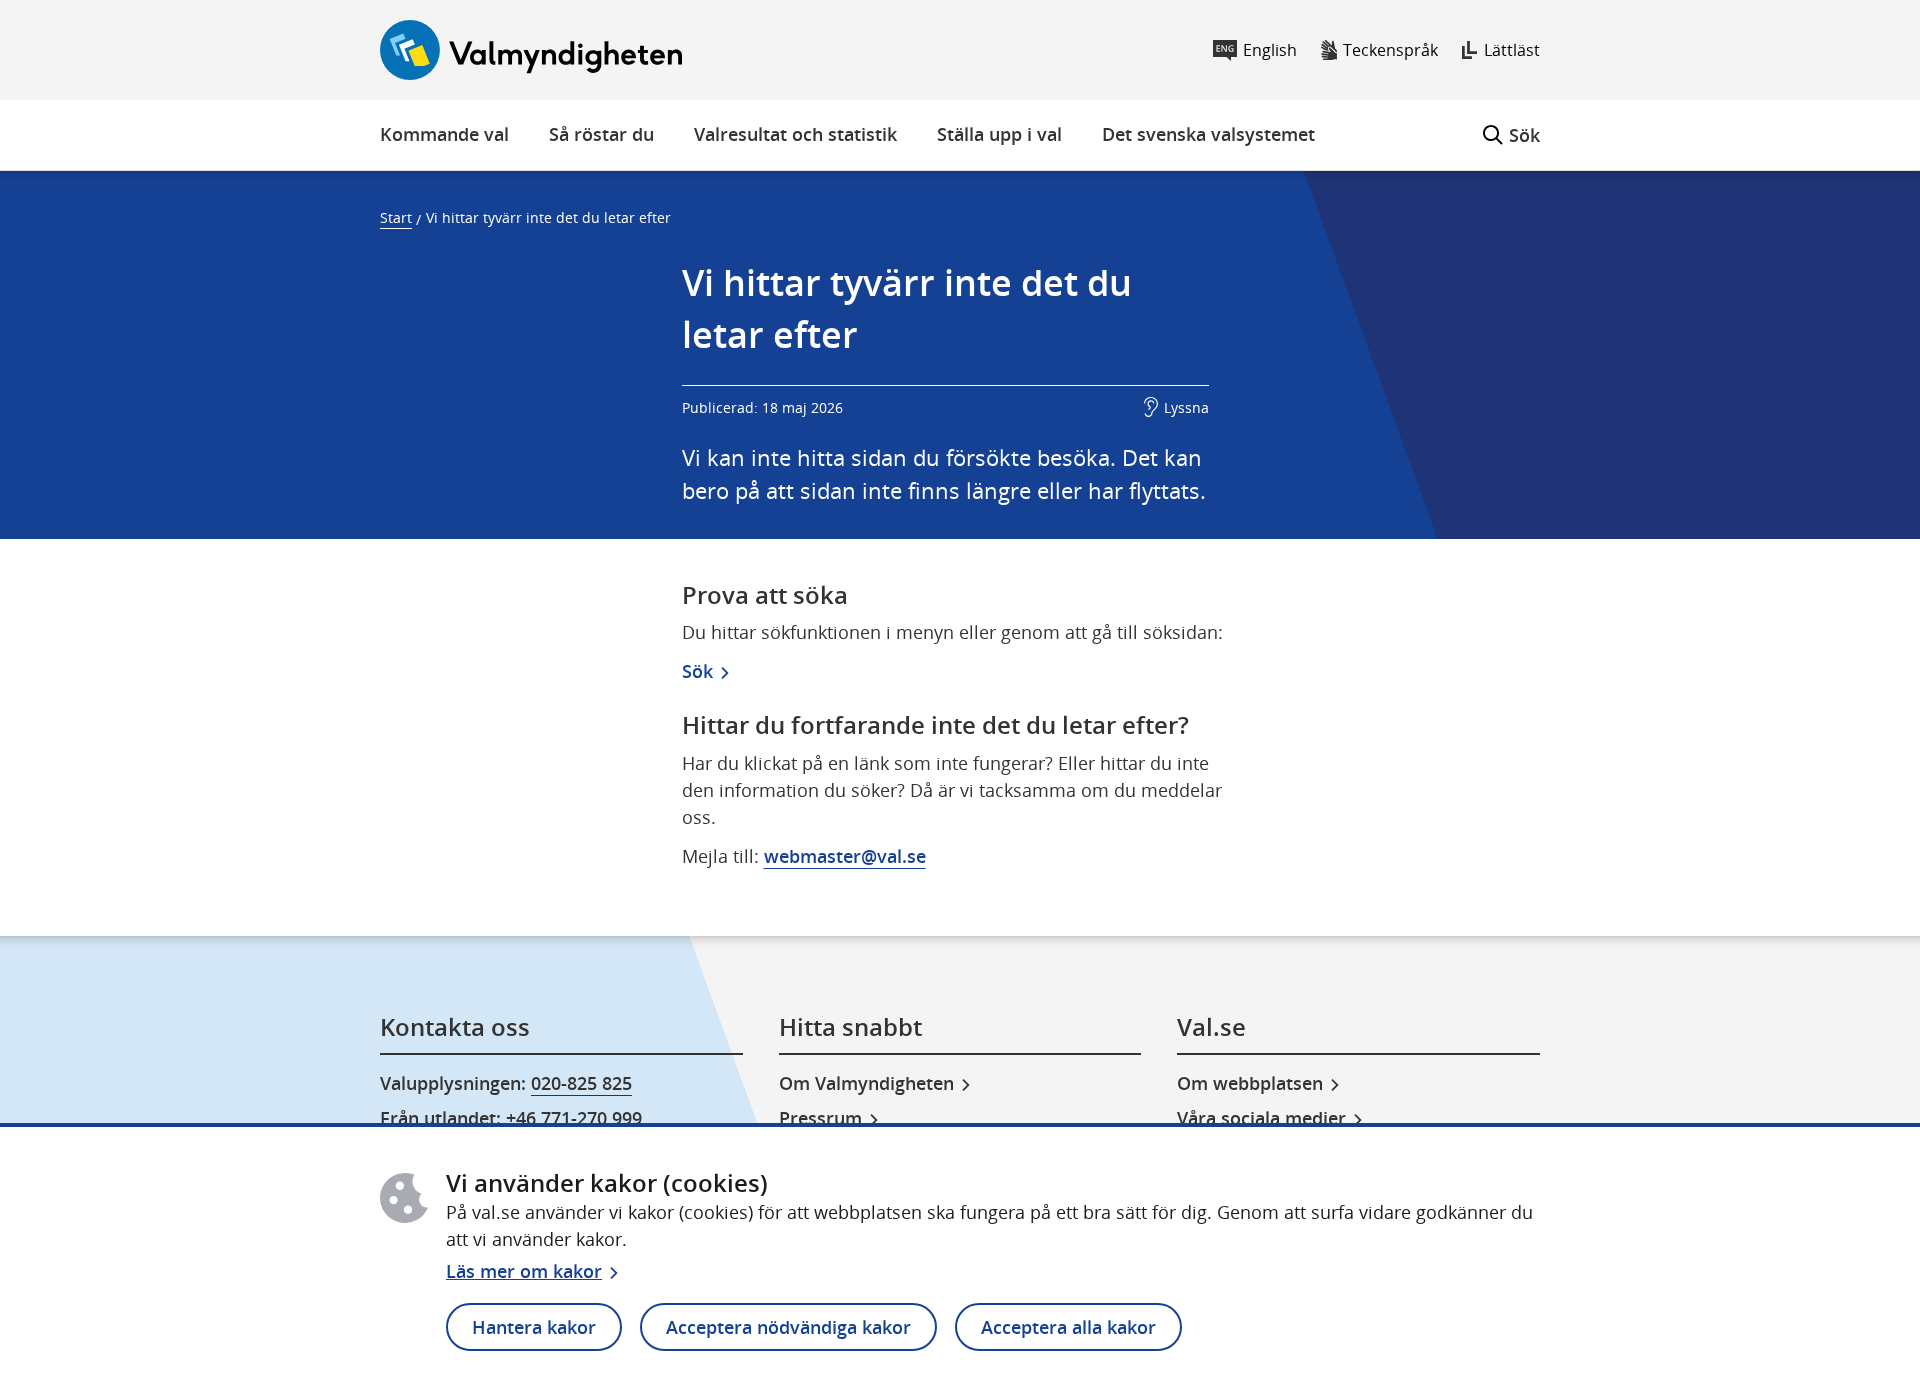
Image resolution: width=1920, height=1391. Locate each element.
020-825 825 (581, 1083)
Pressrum (820, 1118)
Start (396, 217)
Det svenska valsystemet (1208, 134)
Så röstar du (601, 134)
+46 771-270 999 (574, 1118)
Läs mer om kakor (524, 1271)
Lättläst (1512, 50)
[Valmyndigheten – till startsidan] (531, 50)
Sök (1511, 123)
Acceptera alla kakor (1068, 1327)
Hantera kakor (534, 1327)
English (1270, 50)
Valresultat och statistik (795, 134)
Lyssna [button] (1186, 407)
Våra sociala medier (1261, 1118)
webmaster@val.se (845, 856)
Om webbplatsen (1250, 1083)
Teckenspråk (1390, 50)
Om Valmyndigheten (866, 1083)
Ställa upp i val (999, 134)
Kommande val (444, 134)
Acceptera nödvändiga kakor (788, 1327)
